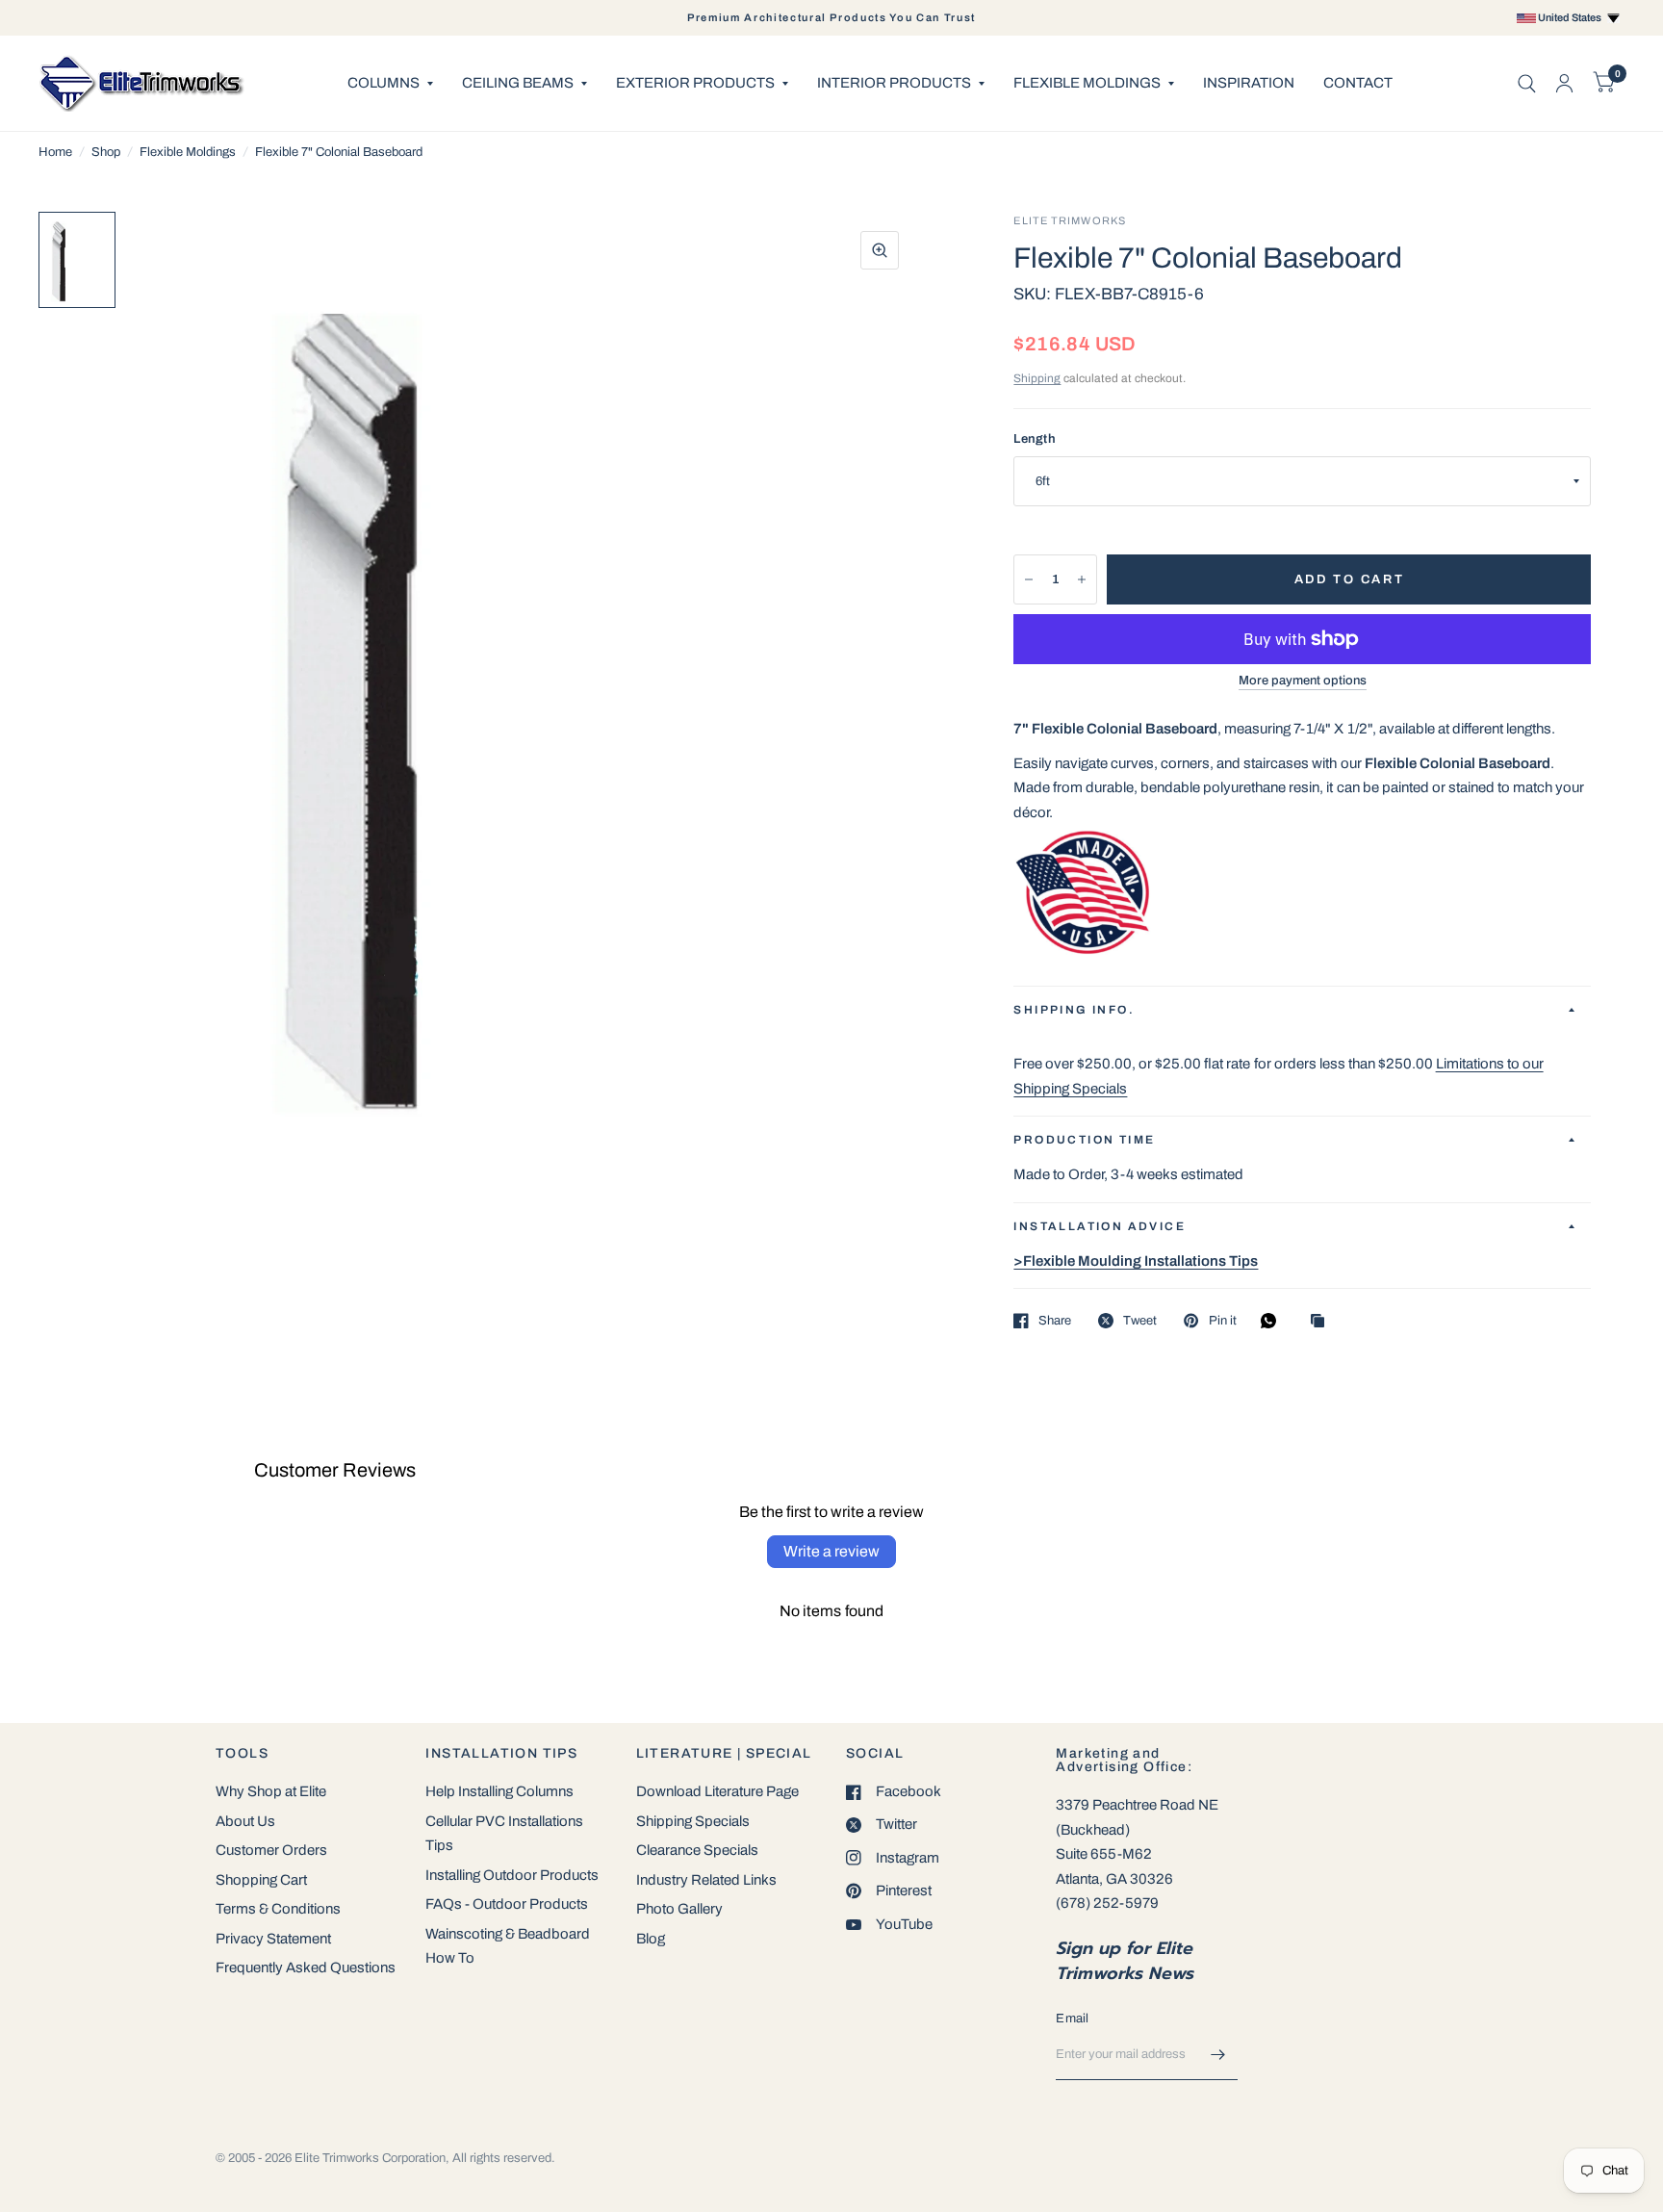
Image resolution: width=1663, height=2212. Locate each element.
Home (55, 152)
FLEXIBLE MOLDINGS (1087, 83)
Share (1055, 1321)
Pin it (1222, 1321)
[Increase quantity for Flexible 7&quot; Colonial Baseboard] (1082, 579)
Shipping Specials (693, 1821)
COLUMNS (384, 83)
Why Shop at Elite (271, 1791)
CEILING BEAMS (518, 83)
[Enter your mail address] (1218, 2055)
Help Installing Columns (499, 1791)
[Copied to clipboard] (1322, 1322)
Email (1072, 2019)
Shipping (1037, 378)
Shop (106, 152)
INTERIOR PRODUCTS (894, 83)
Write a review (831, 1551)
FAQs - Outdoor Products (507, 1904)
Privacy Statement (273, 1939)
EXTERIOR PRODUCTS (695, 83)
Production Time (1084, 1140)
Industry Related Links (706, 1880)
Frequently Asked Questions (306, 1968)
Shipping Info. (1074, 1010)
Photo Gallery (679, 1909)
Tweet (1140, 1321)
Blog (651, 1939)
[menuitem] (390, 84)
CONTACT (1358, 83)
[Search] (1527, 83)
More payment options (1303, 681)
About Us (245, 1821)
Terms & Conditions (278, 1909)
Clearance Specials (697, 1850)
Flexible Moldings (188, 152)
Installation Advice (1100, 1226)
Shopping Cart (261, 1880)
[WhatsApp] (1273, 1321)
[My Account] (1564, 83)
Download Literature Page (717, 1791)
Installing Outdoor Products (512, 1875)
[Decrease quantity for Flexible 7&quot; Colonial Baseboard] (1029, 579)
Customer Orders (271, 1850)
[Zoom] (880, 250)
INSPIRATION (1249, 83)
